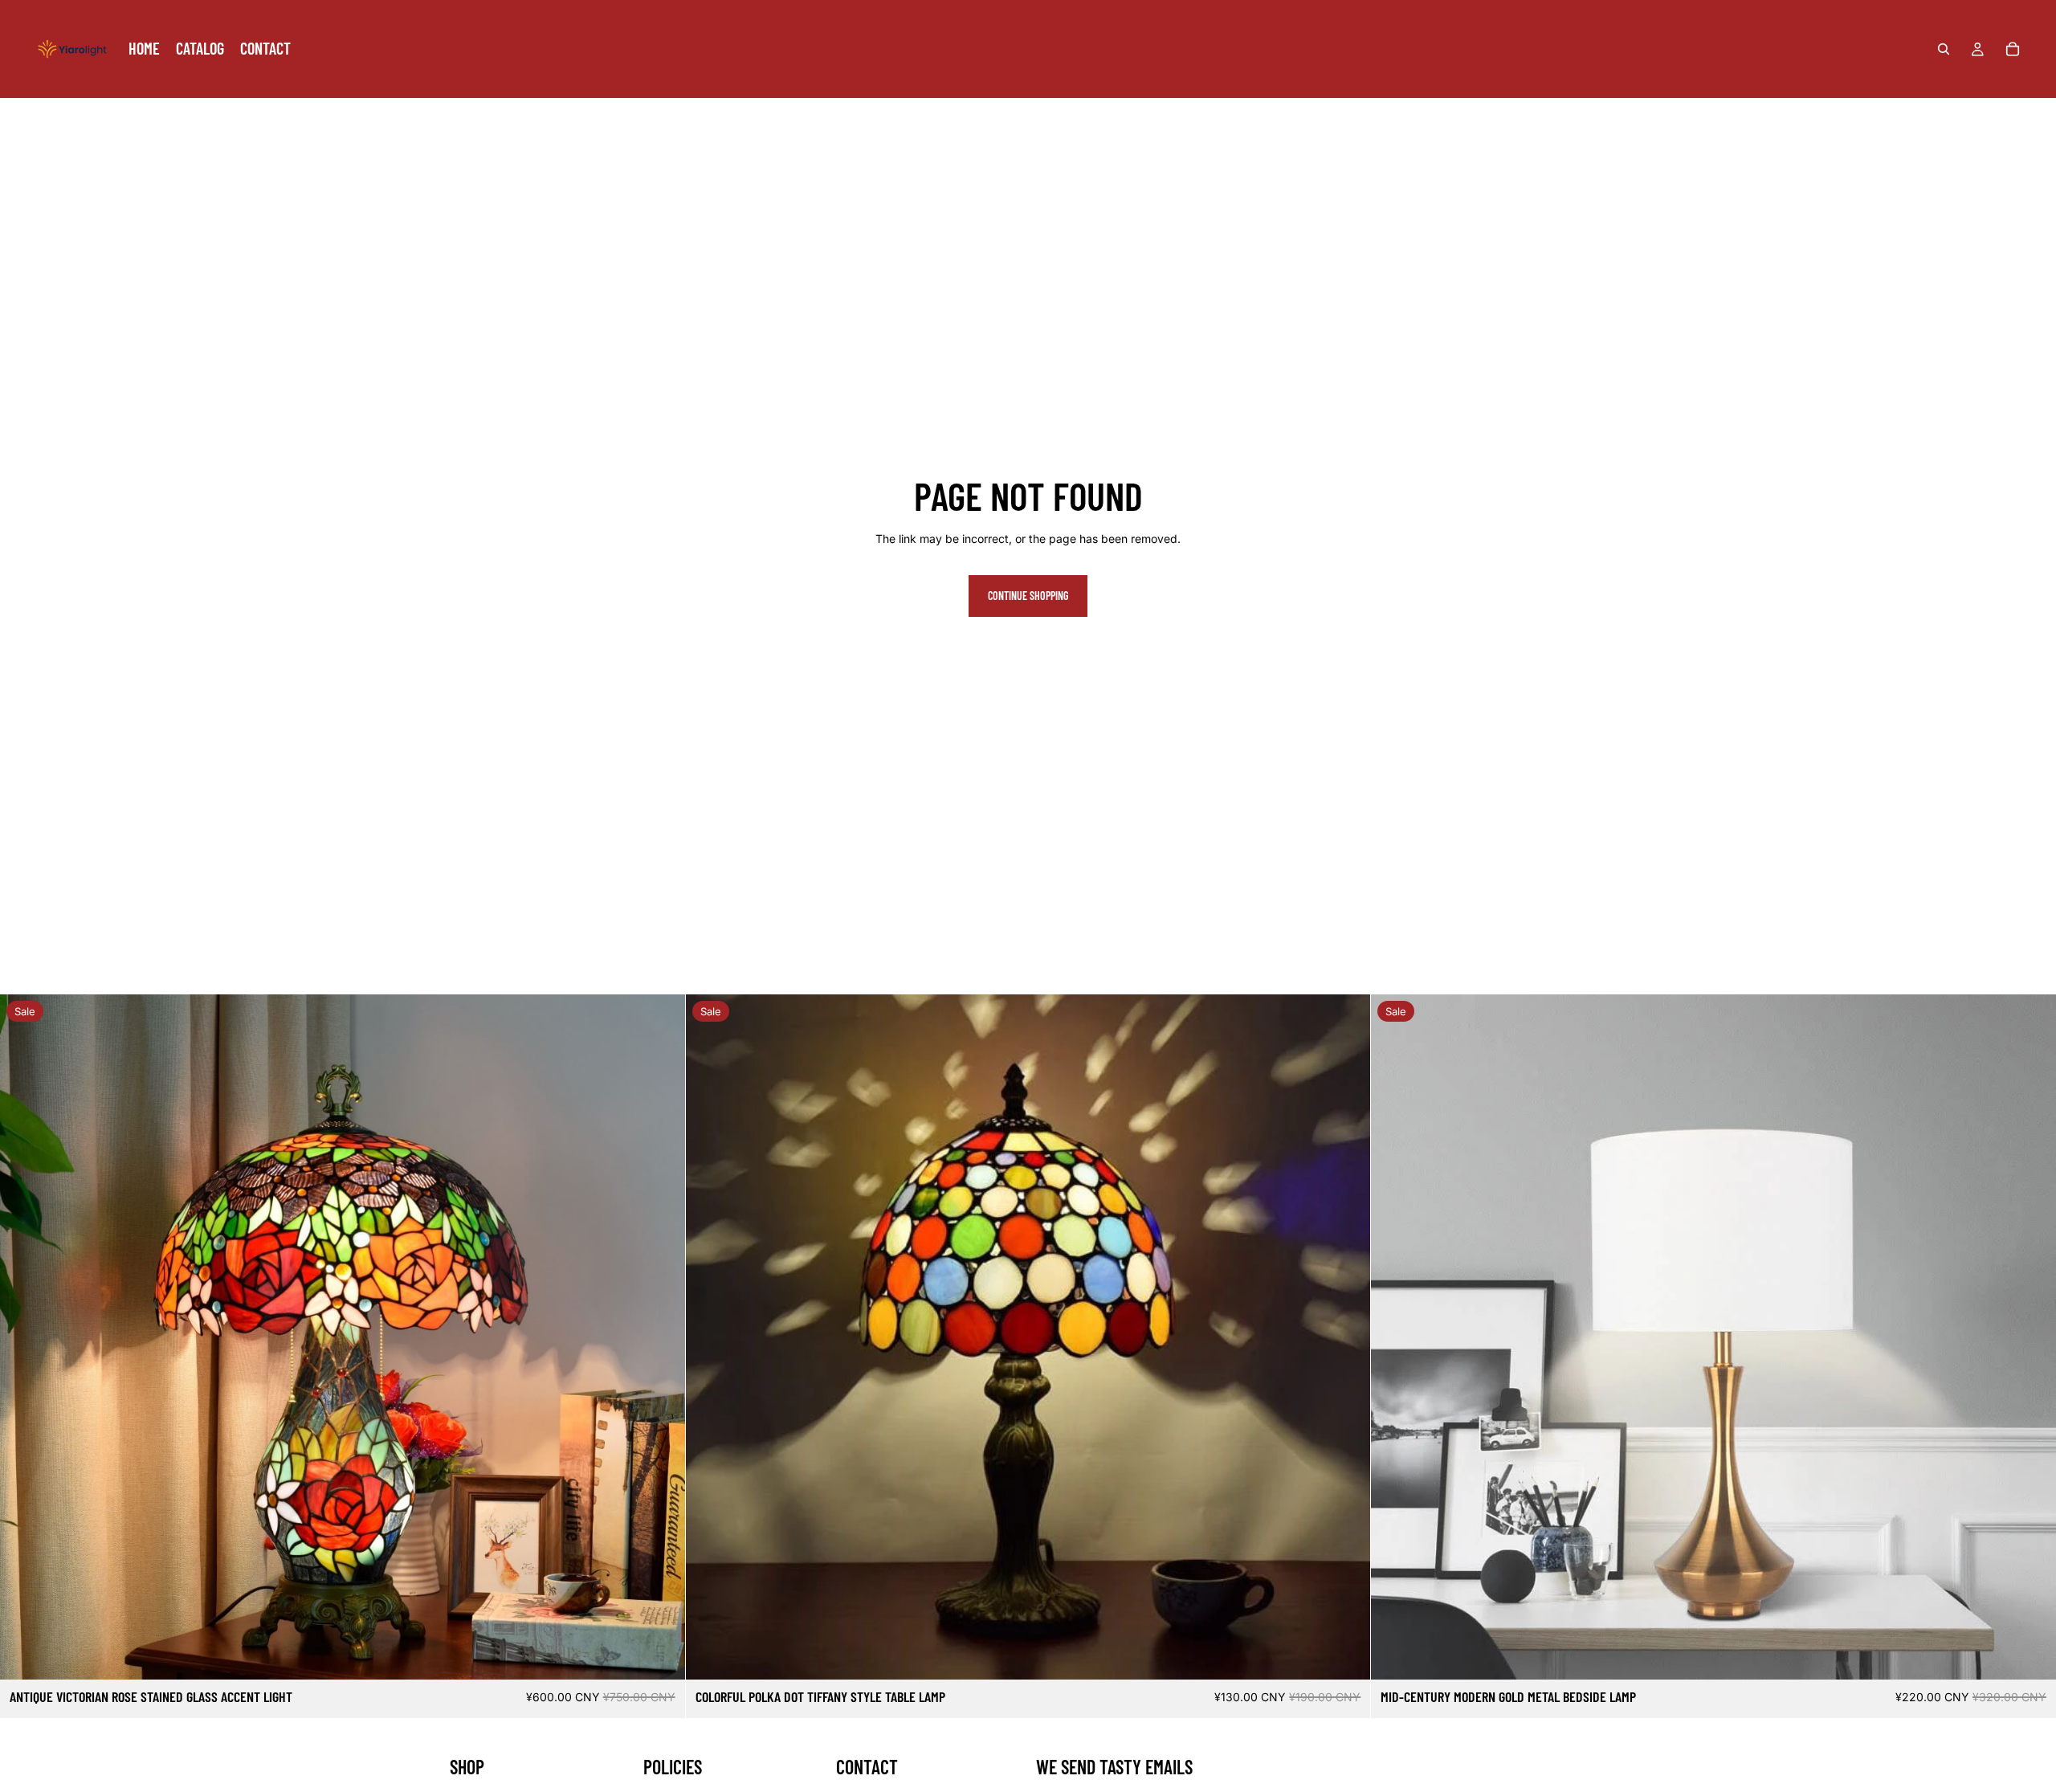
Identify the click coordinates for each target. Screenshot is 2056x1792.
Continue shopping (1028, 596)
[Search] (1944, 49)
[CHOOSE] (2031, 1655)
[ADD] (660, 1655)
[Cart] (2013, 49)
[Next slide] (661, 1337)
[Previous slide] (24, 1337)
